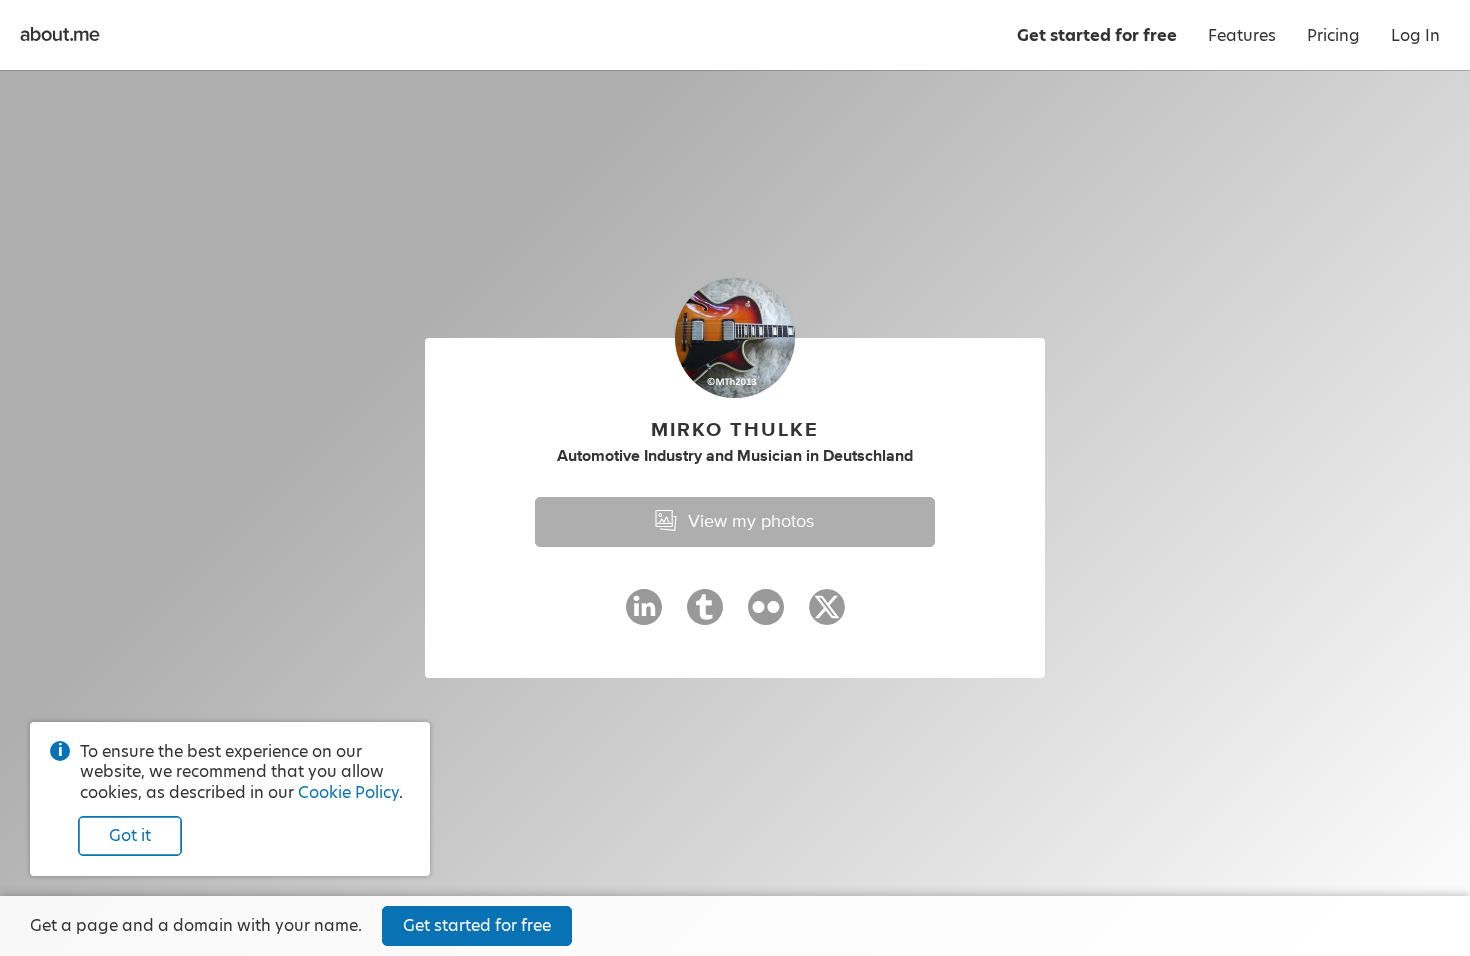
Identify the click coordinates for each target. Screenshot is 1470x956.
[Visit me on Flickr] (766, 616)
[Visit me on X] (827, 616)
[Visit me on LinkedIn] (644, 616)
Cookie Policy (348, 792)
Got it (130, 835)
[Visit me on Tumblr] (705, 616)
